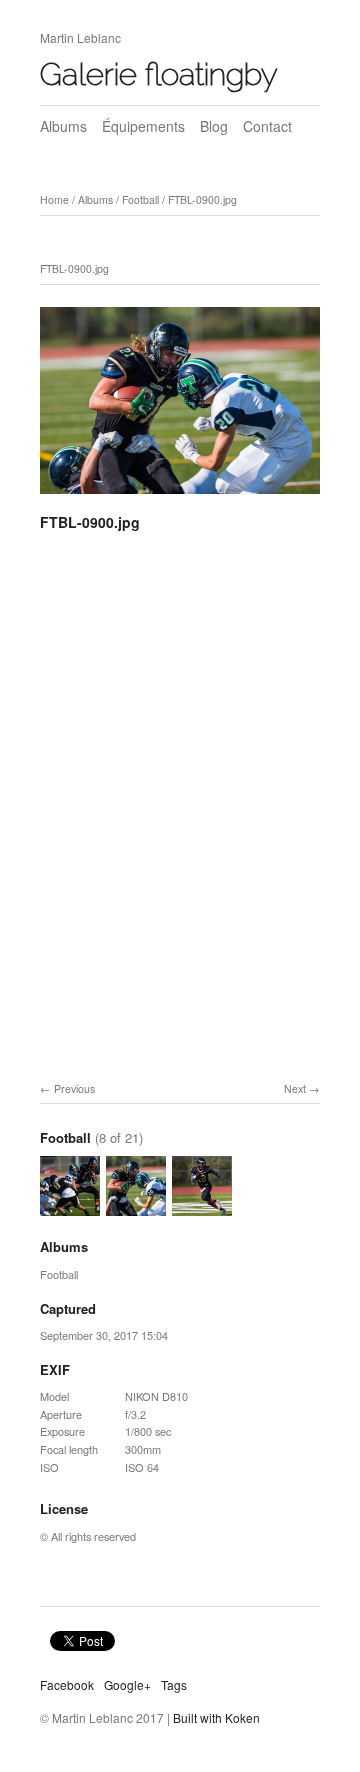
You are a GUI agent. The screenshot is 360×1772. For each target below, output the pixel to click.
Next (295, 1088)
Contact (267, 126)
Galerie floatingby (159, 74)
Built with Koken (216, 1717)
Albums (63, 126)
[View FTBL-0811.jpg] (202, 1207)
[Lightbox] (180, 497)
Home (54, 199)
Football (140, 199)
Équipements (143, 126)
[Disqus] (180, 825)
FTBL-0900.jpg (202, 199)
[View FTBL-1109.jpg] (70, 1207)
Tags (174, 1684)
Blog (214, 126)
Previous (74, 1088)
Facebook (67, 1684)
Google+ (127, 1684)
